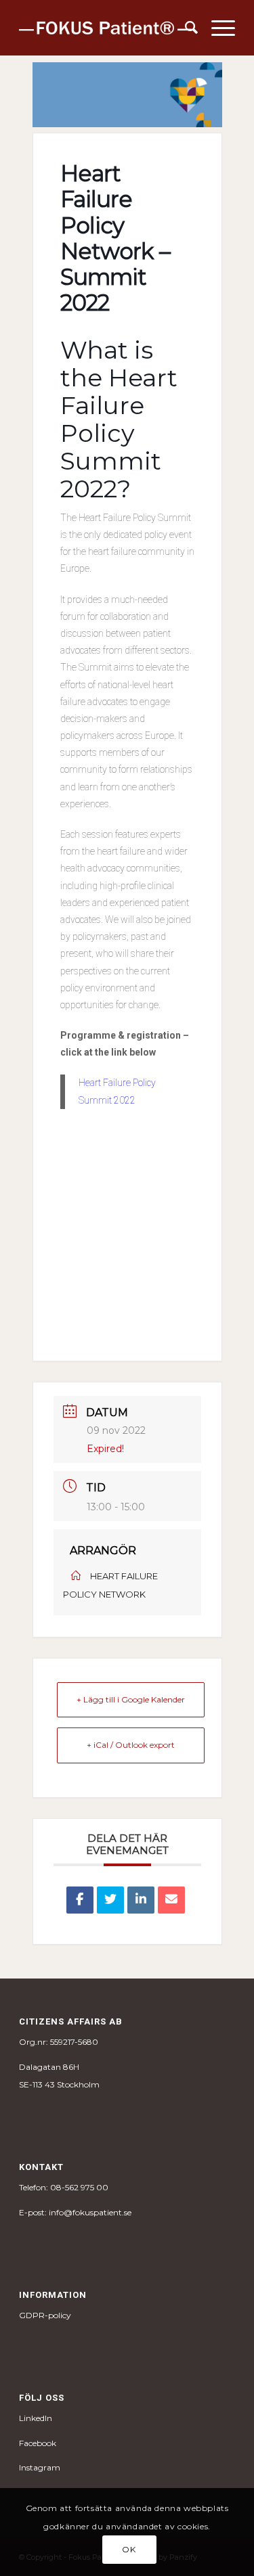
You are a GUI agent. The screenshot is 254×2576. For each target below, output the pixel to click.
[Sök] (185, 28)
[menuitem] (185, 28)
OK (129, 2549)
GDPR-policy (45, 2315)
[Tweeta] (110, 1900)
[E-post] (171, 1900)
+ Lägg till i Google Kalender (131, 1699)
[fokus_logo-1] (105, 28)
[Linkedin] (141, 1900)
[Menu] (216, 28)
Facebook (38, 2443)
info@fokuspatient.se (90, 2212)
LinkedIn (36, 2418)
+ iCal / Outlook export (131, 1745)
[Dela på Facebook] (80, 1900)
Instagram (40, 2467)
